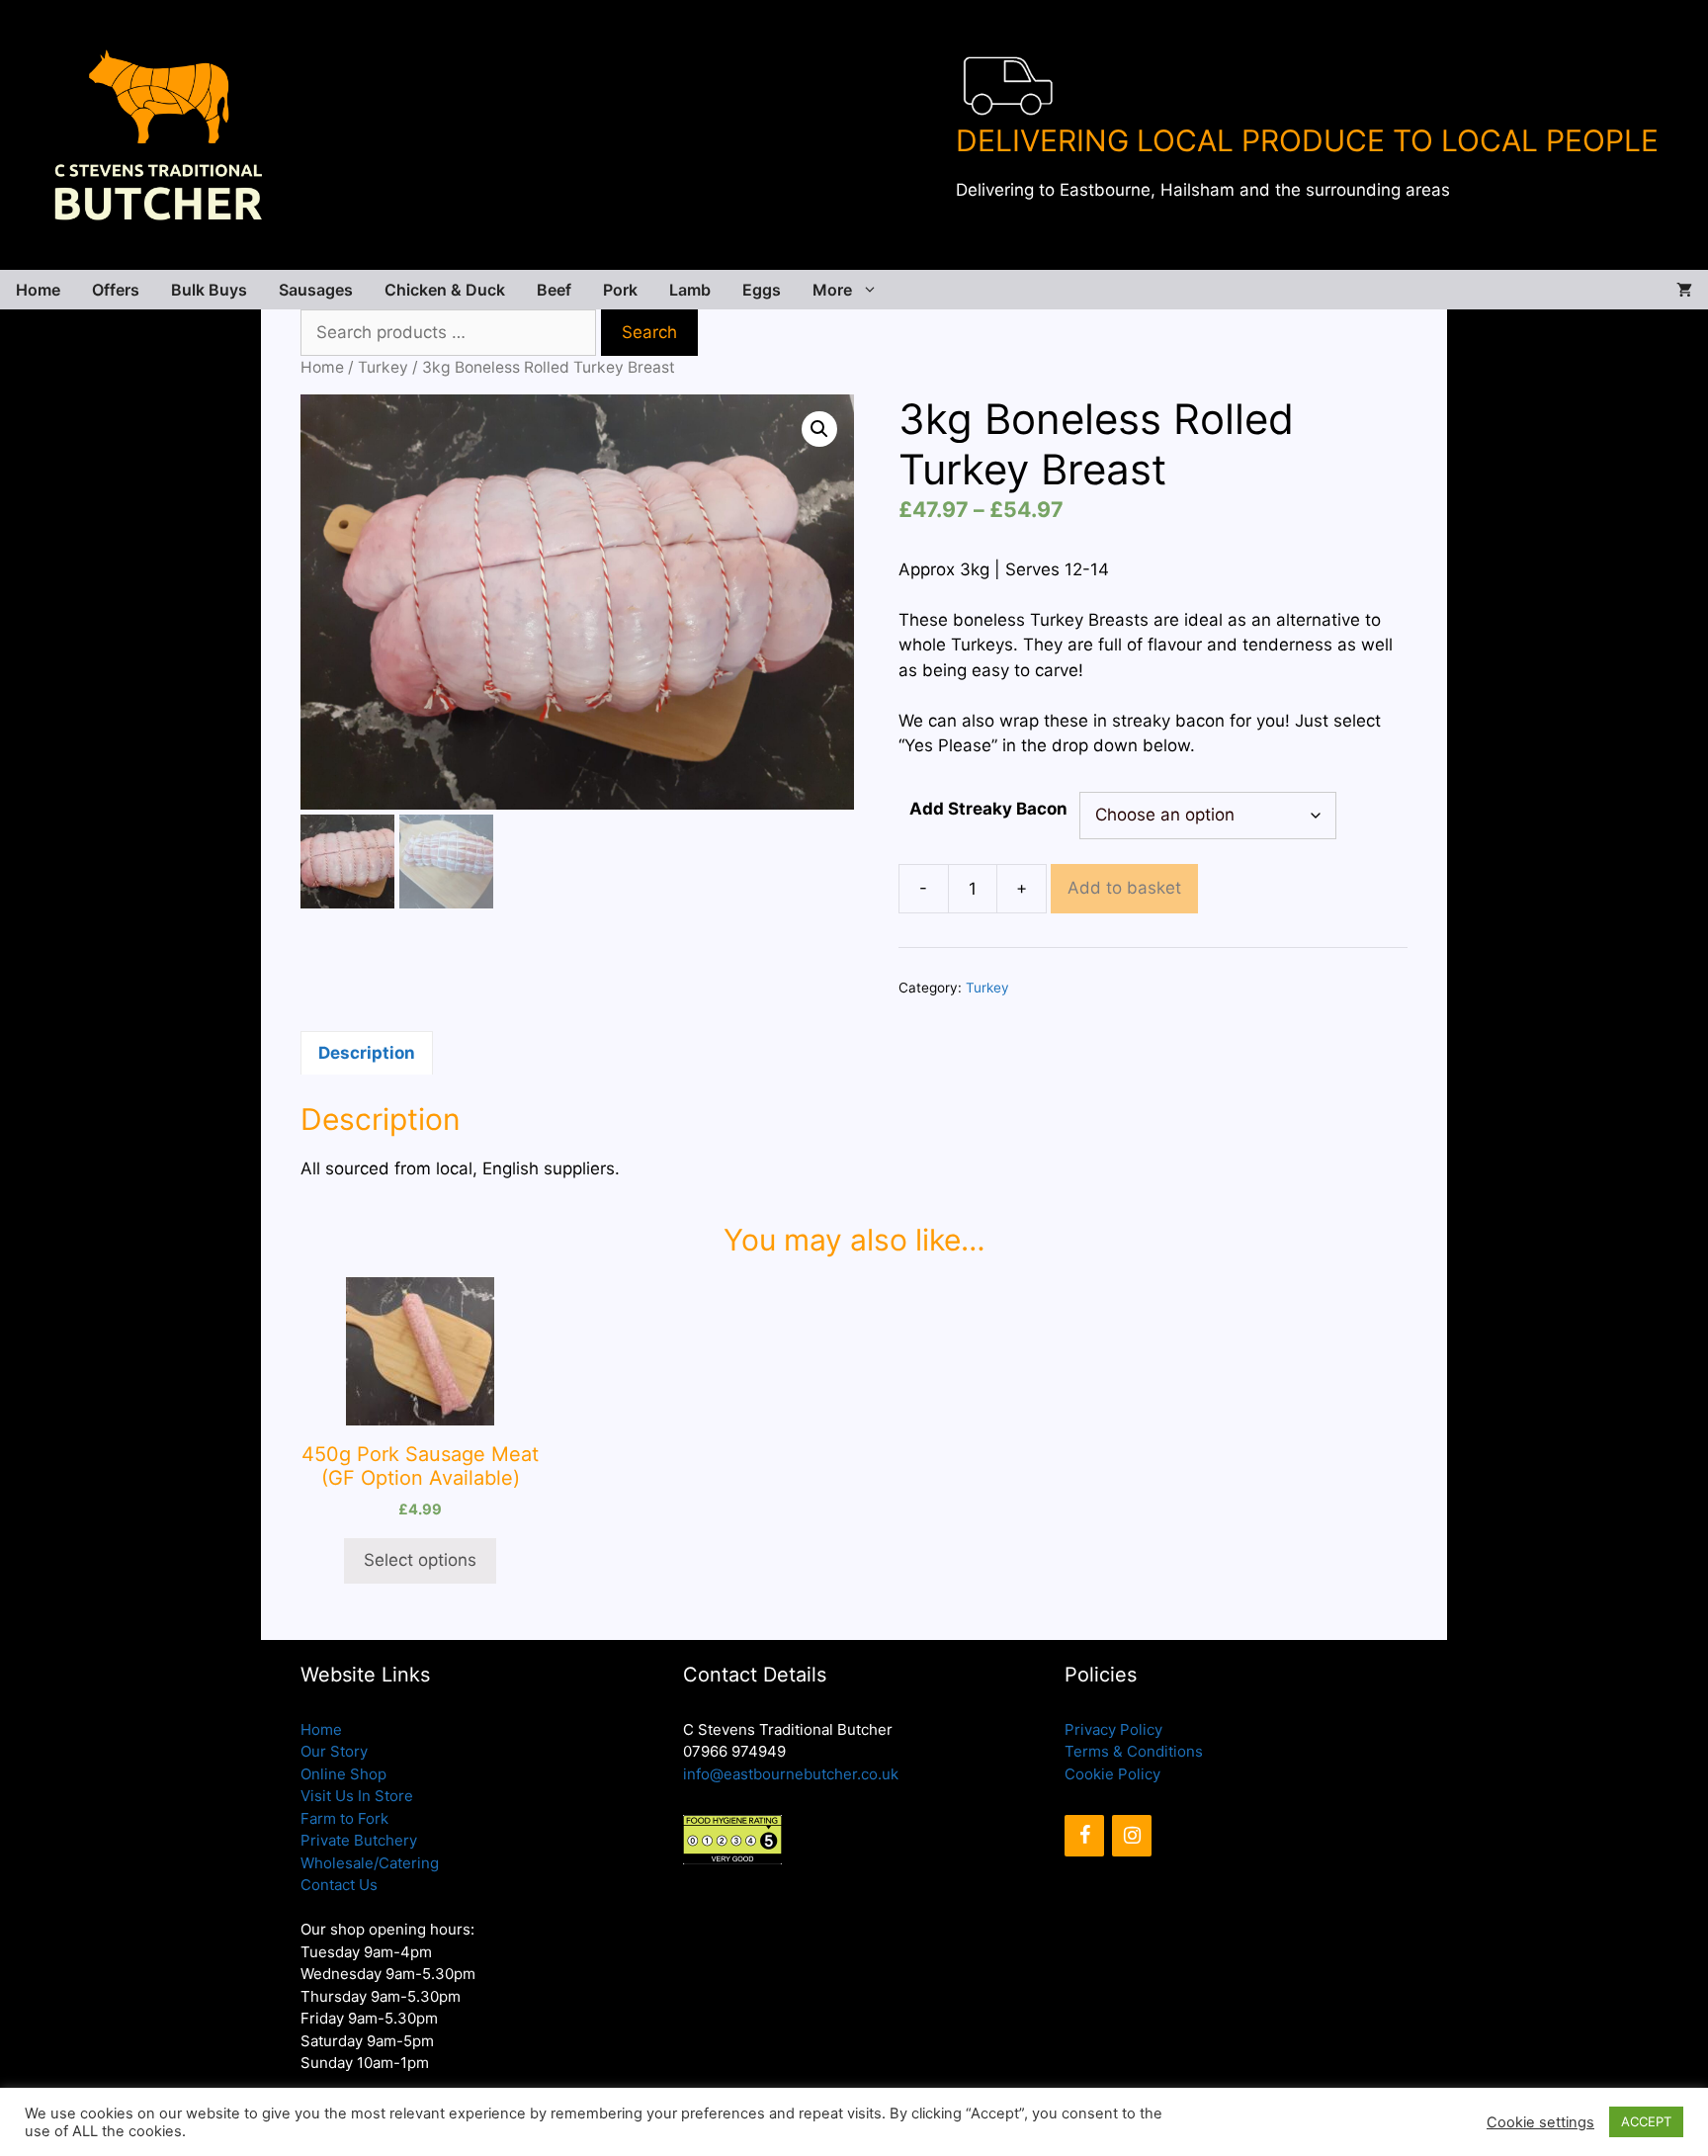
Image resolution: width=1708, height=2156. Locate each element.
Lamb (690, 290)
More (832, 290)
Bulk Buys (209, 290)
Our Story (334, 1751)
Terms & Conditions (1134, 1751)
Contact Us (339, 1885)
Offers (116, 290)
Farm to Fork (344, 1818)
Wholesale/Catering (370, 1863)
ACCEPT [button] (1646, 2121)
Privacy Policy (1113, 1729)
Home (38, 290)
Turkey (383, 367)
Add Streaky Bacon (988, 809)
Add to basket (1124, 888)
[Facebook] (1084, 1836)
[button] (819, 429)
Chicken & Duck (445, 290)
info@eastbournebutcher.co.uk (791, 1774)
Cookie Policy (1112, 1774)
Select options (420, 1560)
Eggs (762, 290)
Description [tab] (367, 1053)
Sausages (316, 290)
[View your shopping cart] (1684, 290)
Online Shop (343, 1774)
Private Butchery (359, 1840)
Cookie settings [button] (1540, 2122)
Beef (554, 290)
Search (649, 332)
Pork (620, 290)
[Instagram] (1132, 1836)
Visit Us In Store (357, 1796)
